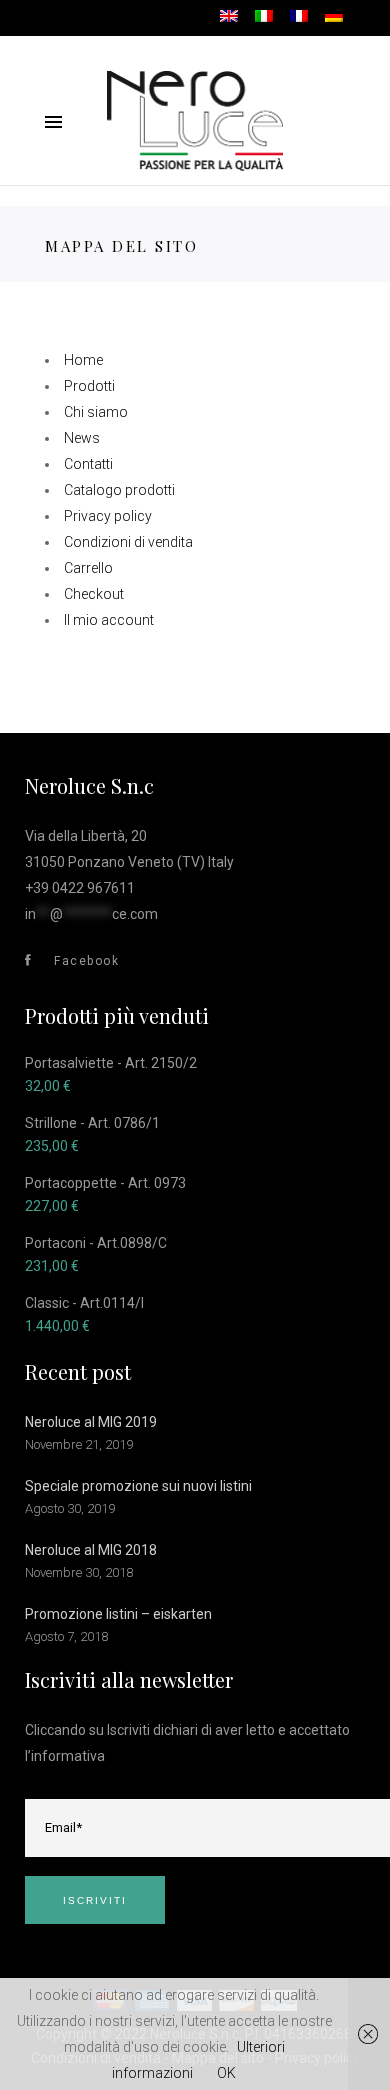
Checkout (94, 594)
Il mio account (109, 620)
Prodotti (89, 386)
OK (226, 2073)
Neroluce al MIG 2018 (91, 1550)
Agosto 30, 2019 (70, 1508)
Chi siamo (96, 412)
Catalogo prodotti (119, 490)
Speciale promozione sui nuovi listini (138, 1486)
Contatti (88, 464)
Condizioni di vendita (128, 542)
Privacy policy (108, 516)
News (82, 438)
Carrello (88, 568)
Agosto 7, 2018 (66, 1636)
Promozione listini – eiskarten (118, 1614)
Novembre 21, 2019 (79, 1444)
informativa (68, 1756)
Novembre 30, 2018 (79, 1572)
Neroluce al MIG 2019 (91, 1422)
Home (83, 360)
